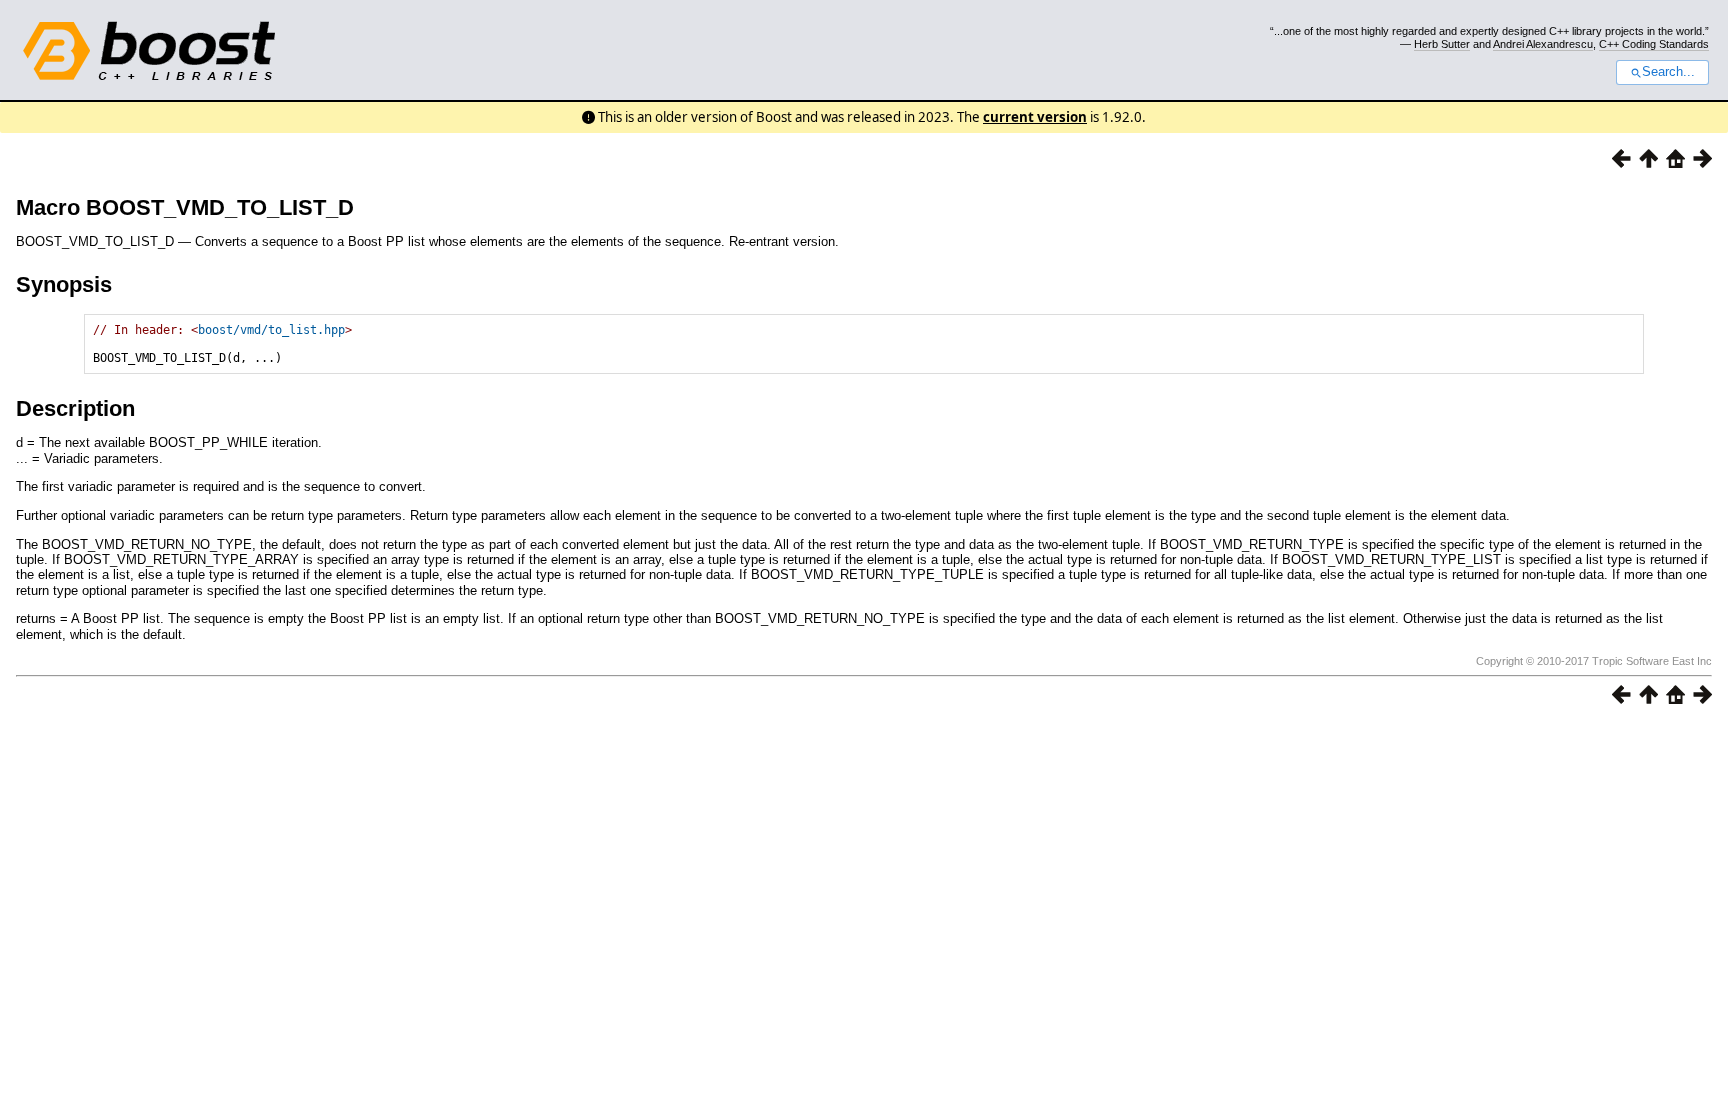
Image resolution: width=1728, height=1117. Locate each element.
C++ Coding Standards (1654, 44)
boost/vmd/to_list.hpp (271, 330)
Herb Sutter (1442, 44)
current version (1035, 117)
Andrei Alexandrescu (1543, 44)
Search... (1668, 72)
